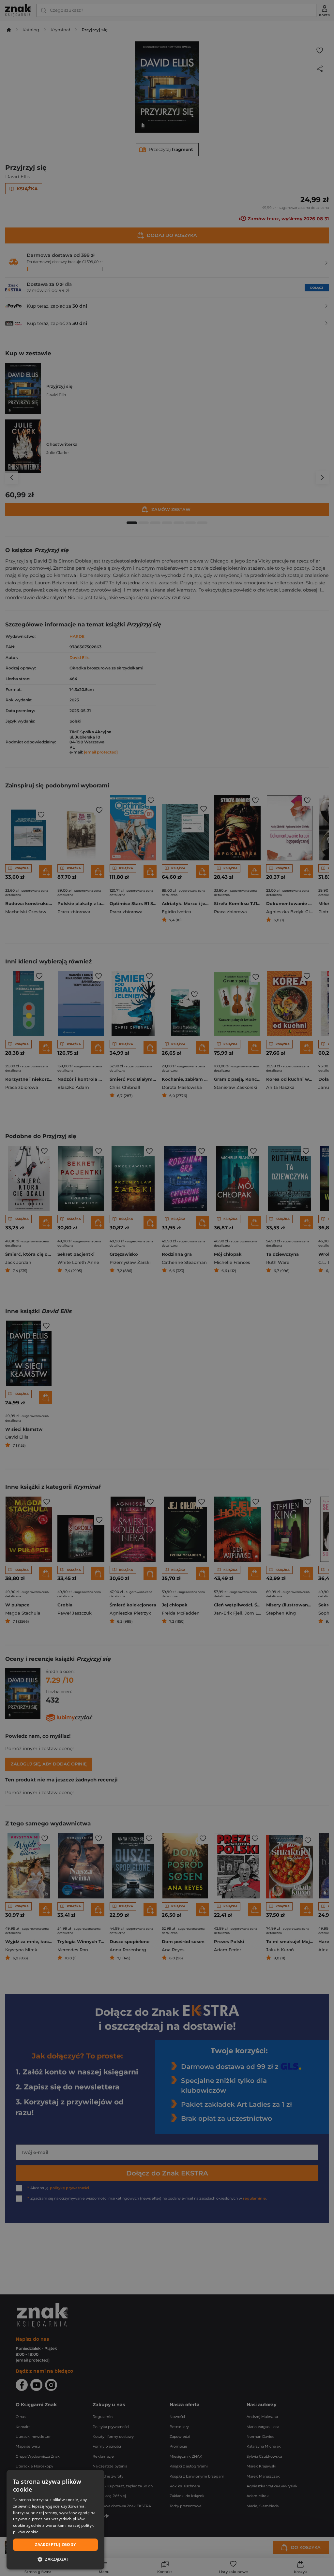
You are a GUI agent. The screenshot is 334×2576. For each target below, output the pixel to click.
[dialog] (55, 2520)
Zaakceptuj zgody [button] (55, 2545)
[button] (55, 2559)
